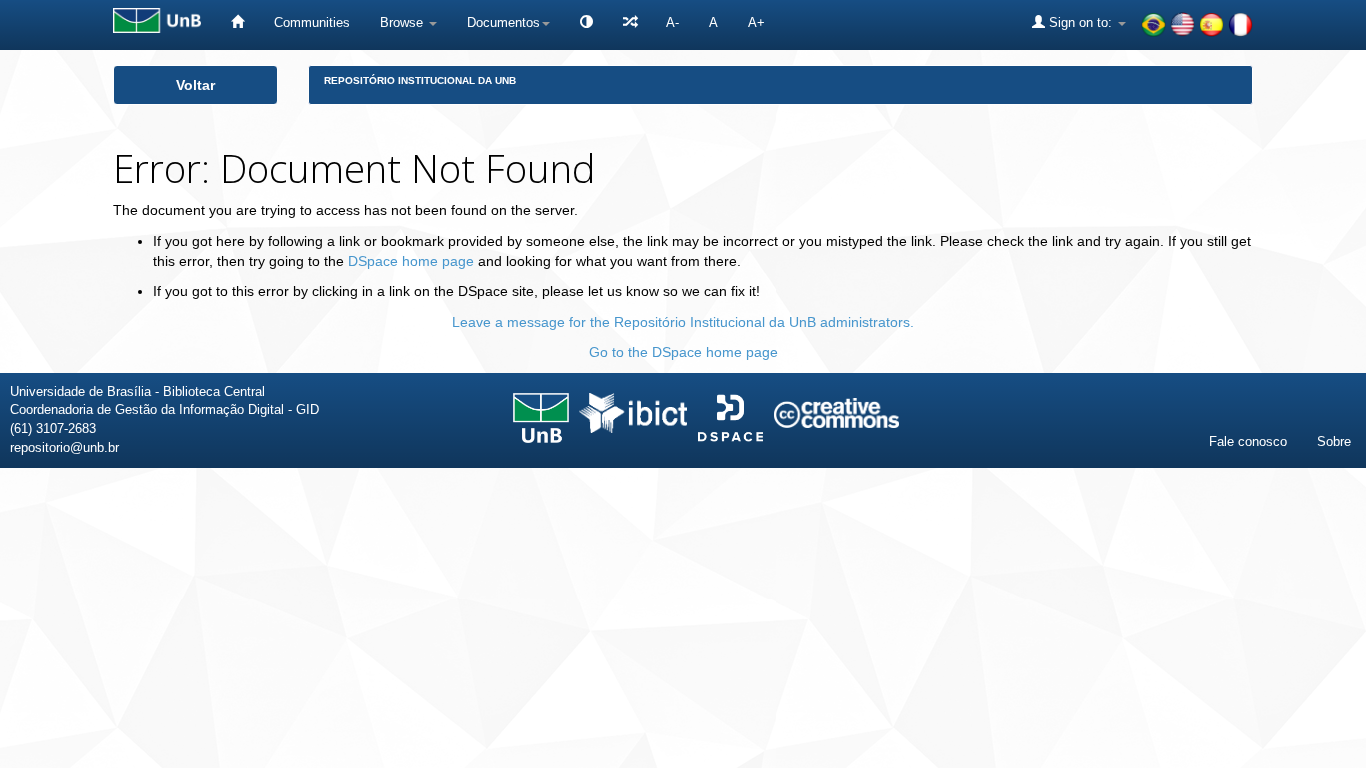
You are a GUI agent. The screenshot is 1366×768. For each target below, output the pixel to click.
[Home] (237, 22)
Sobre (1334, 441)
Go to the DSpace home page (683, 352)
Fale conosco (1248, 441)
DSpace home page (411, 261)
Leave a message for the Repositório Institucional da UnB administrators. (683, 322)
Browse (403, 22)
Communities (312, 22)
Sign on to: (1080, 22)
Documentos (503, 22)
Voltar (195, 85)
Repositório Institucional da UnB (420, 80)
